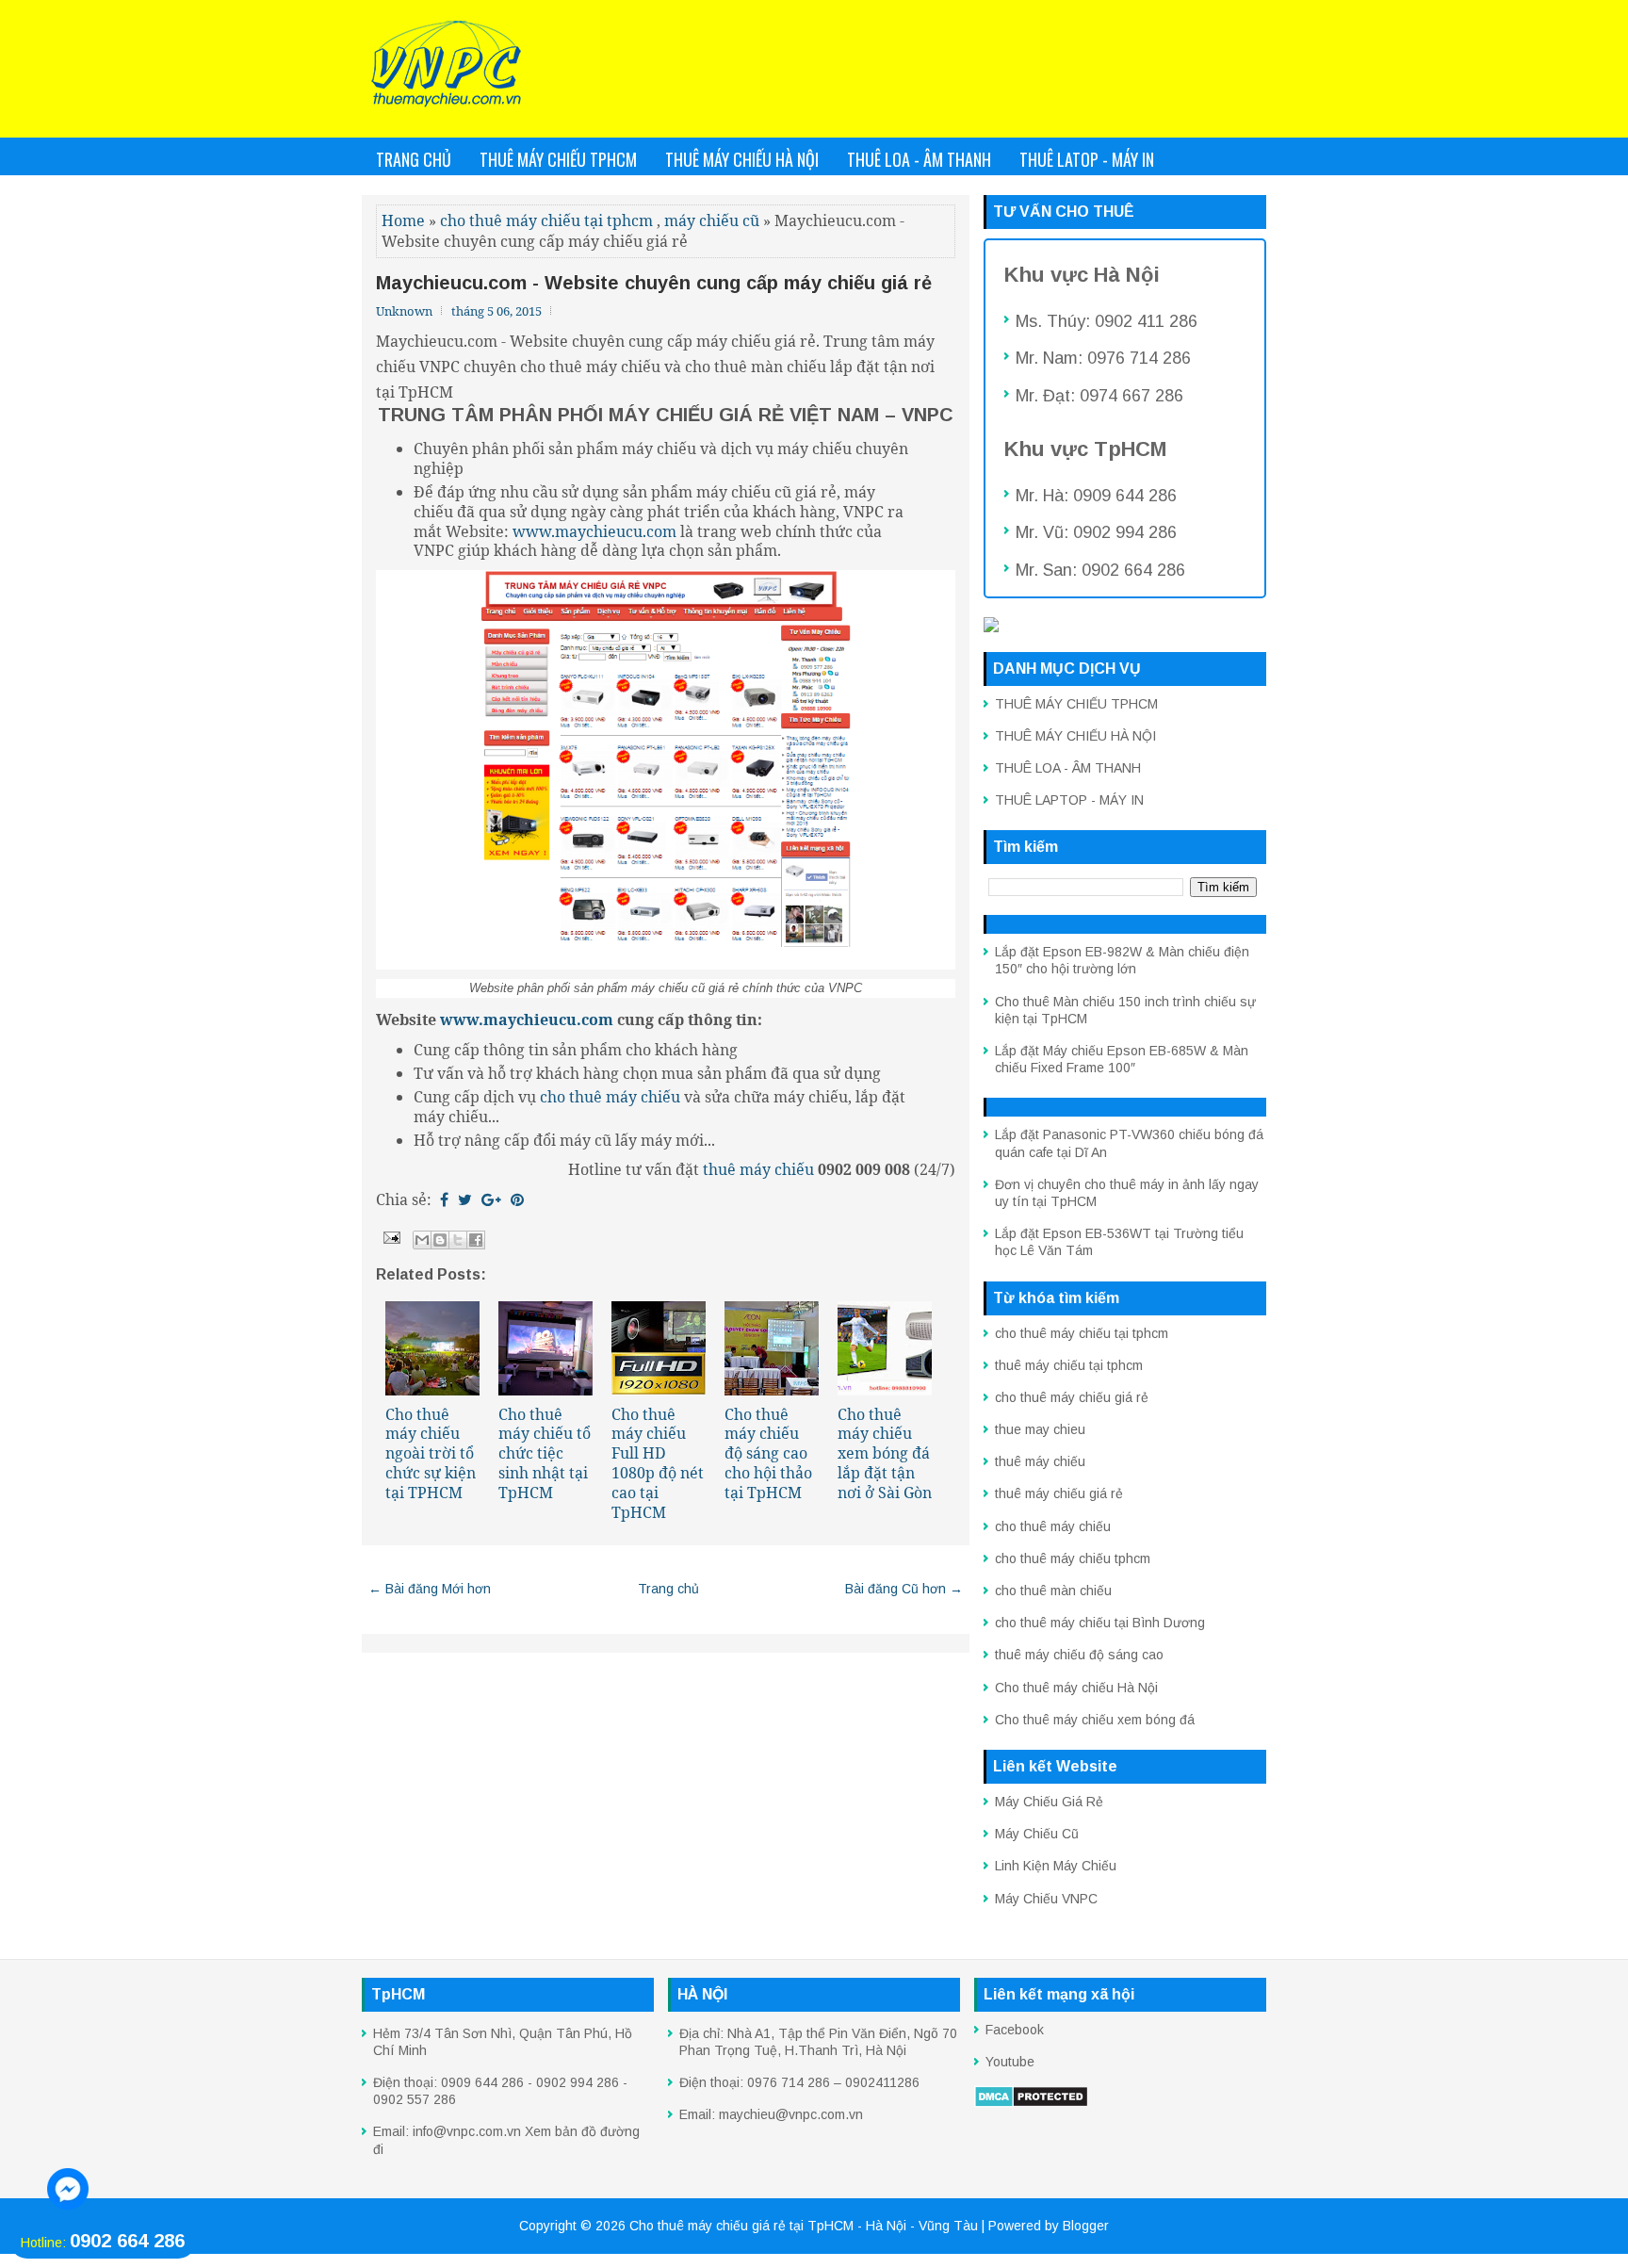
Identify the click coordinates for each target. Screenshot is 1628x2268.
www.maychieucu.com (594, 531)
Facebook (1015, 2030)
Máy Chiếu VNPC (1046, 1899)
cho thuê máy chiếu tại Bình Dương (1100, 1623)
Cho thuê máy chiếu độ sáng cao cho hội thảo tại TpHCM (768, 1453)
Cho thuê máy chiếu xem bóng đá (1095, 1720)
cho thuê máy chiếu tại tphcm (546, 220)
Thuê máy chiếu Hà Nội (742, 159)
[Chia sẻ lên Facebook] (476, 1240)
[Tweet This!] (465, 1199)
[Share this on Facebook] (444, 1199)
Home (403, 220)
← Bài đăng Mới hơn (430, 1589)
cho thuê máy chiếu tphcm (1073, 1558)
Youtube (1010, 2062)
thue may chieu (1040, 1429)
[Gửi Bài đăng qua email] (390, 1236)
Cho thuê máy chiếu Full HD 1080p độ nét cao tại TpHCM (658, 1463)
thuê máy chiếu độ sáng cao (1079, 1655)
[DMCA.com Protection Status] (1031, 2103)
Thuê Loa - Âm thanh (919, 159)
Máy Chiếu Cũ (1037, 1834)
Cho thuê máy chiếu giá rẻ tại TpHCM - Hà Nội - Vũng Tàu (804, 2226)
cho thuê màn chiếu (1053, 1591)
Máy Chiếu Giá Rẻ (1049, 1802)
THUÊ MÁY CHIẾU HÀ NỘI (1075, 736)
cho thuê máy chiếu (1053, 1526)
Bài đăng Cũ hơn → (904, 1589)
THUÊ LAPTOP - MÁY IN (1069, 800)
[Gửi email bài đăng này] (422, 1240)
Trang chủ (414, 159)
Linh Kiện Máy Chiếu (1056, 1866)
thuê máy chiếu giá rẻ (1059, 1493)
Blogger (1086, 2226)
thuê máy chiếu (758, 1169)
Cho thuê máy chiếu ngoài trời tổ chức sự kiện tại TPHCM (431, 1453)
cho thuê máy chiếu (610, 1097)
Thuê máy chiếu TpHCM (558, 159)
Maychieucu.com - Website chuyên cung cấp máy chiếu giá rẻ (654, 283)
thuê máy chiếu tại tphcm (1069, 1365)
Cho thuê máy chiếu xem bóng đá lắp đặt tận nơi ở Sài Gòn (885, 1453)
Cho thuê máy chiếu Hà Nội (1076, 1688)
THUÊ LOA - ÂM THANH (1068, 768)
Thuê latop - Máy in (1087, 159)
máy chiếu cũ (712, 220)
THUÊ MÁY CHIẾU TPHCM (1076, 704)
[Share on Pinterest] (517, 1199)
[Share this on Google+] (491, 1199)
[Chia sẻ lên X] (458, 1240)
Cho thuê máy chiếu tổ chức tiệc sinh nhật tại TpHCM (545, 1453)
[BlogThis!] (440, 1240)
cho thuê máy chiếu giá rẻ (1072, 1397)
